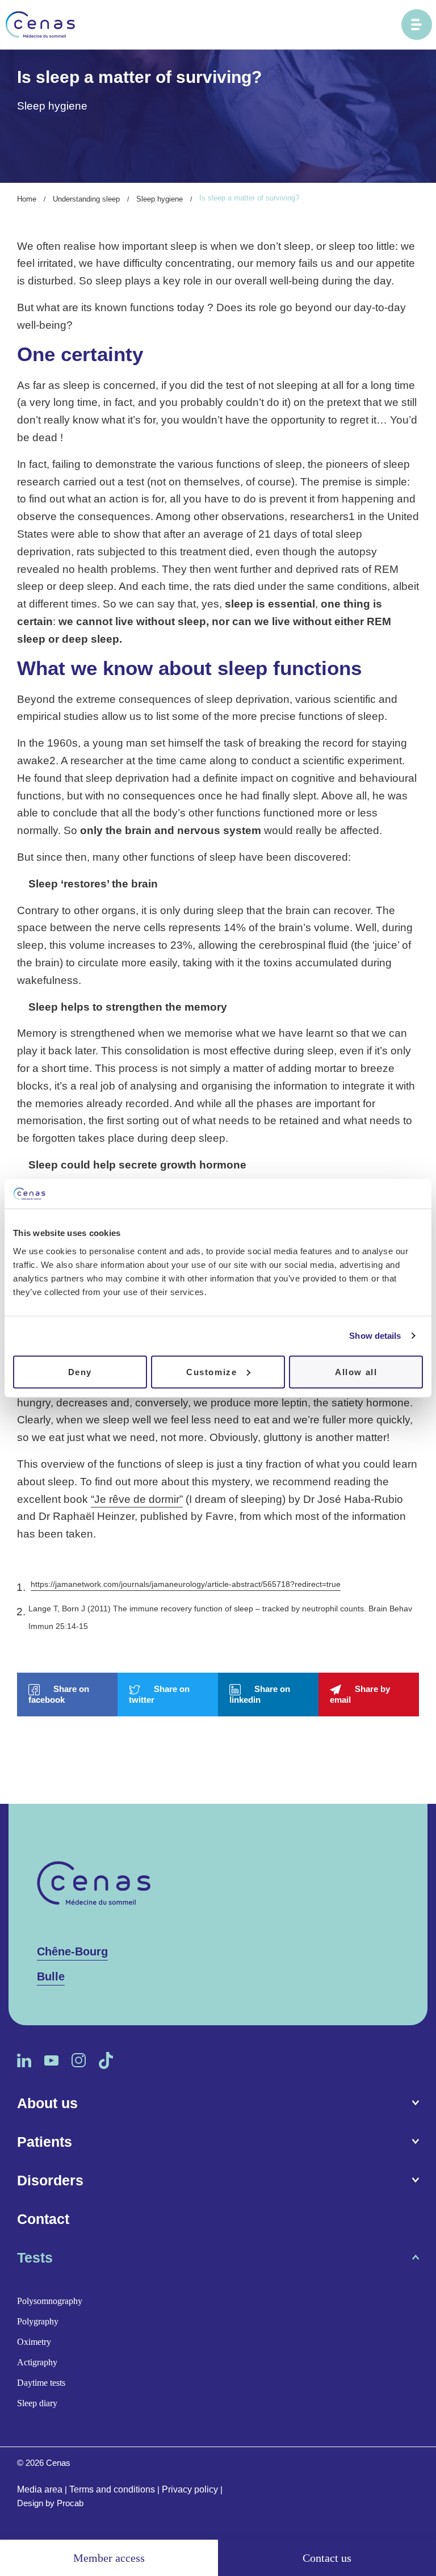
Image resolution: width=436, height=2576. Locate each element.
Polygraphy (38, 2321)
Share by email (360, 1694)
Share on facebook (59, 1694)
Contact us (327, 2558)
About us (47, 2103)
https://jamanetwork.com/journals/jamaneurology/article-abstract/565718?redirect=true (186, 1584)
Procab (70, 2503)
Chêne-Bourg (72, 1951)
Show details (375, 1336)
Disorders (50, 2180)
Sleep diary (37, 2403)
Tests (35, 2257)
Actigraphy (37, 2362)
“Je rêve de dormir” (137, 1499)
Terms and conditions (112, 2489)
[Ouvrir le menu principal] (417, 24)
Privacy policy (190, 2489)
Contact (43, 2219)
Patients (45, 2142)
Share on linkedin (260, 1694)
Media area (40, 2489)
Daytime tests (41, 2383)
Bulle (51, 1976)
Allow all (356, 1371)
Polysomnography (50, 2301)
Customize (211, 1371)
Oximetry (34, 2342)
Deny (80, 1371)
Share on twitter (159, 1694)
